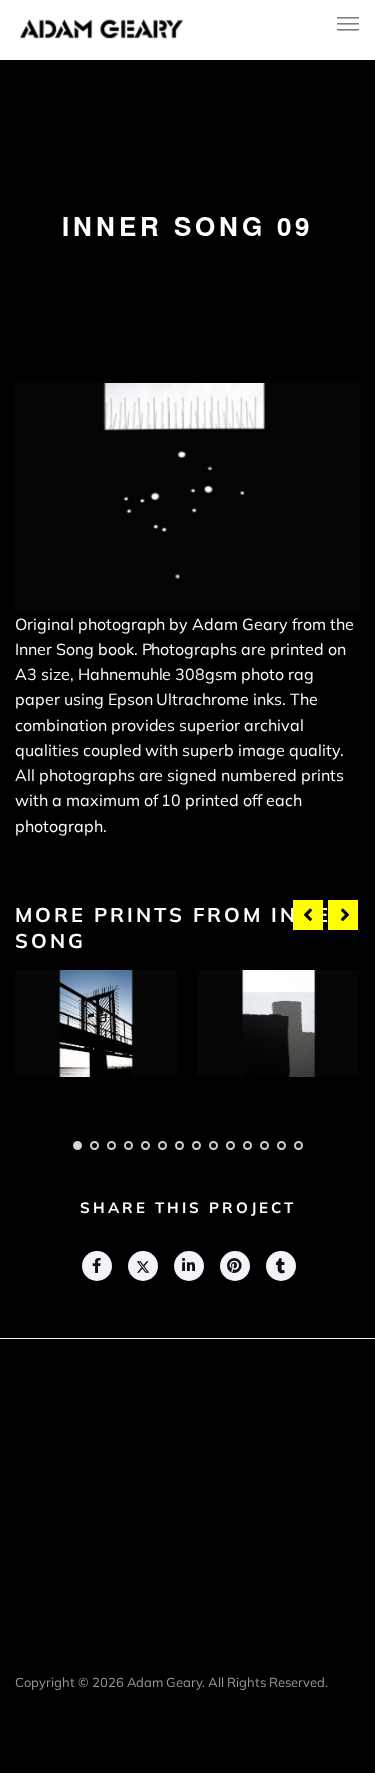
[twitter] (142, 1266)
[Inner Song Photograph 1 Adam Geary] (96, 1023)
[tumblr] (280, 1266)
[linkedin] (188, 1266)
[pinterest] (234, 1266)
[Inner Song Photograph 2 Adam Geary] (278, 1023)
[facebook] (96, 1266)
